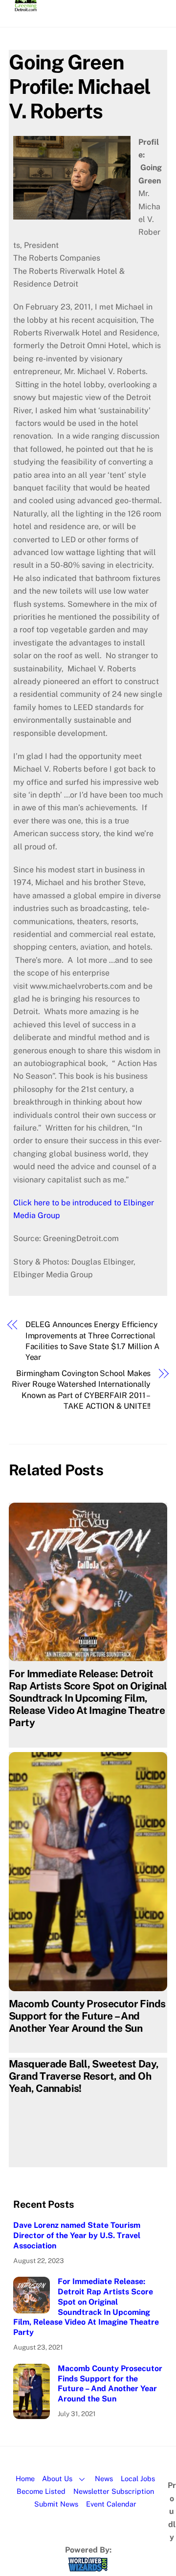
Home (25, 2478)
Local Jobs (138, 2478)
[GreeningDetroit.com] (26, 7)
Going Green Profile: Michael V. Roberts (80, 86)
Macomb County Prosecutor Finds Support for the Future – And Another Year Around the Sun (87, 2016)
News (104, 2478)
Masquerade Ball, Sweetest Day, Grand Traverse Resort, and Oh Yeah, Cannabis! (84, 2076)
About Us (57, 2478)
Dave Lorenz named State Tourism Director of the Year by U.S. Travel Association (77, 2235)
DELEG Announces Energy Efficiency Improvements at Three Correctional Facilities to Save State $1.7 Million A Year (92, 1341)
